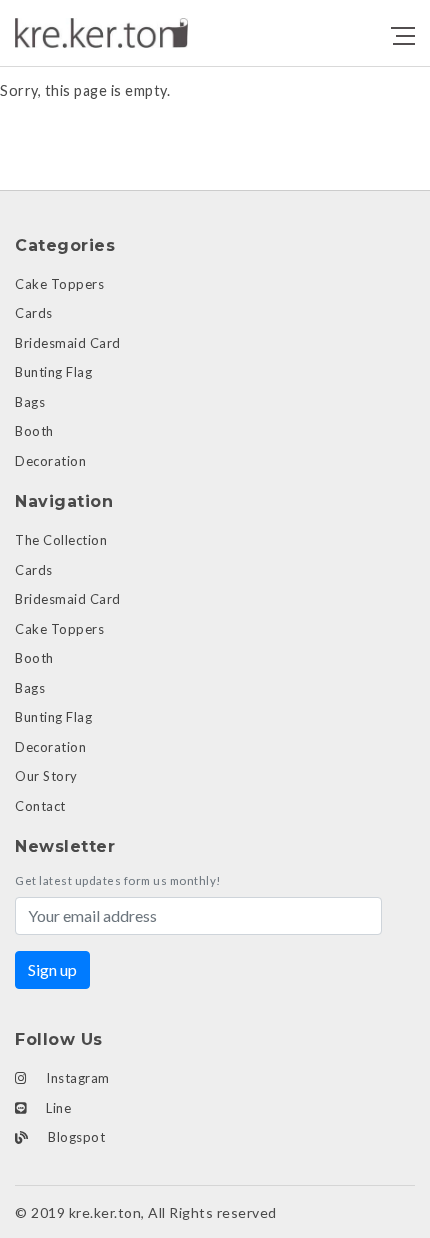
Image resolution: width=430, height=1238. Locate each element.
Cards (34, 313)
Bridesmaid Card (68, 343)
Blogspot (75, 1137)
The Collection (61, 540)
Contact (40, 806)
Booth (34, 431)
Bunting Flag (53, 372)
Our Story (46, 776)
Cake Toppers (59, 284)
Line (57, 1108)
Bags (30, 402)
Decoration (50, 461)
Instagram (76, 1078)
